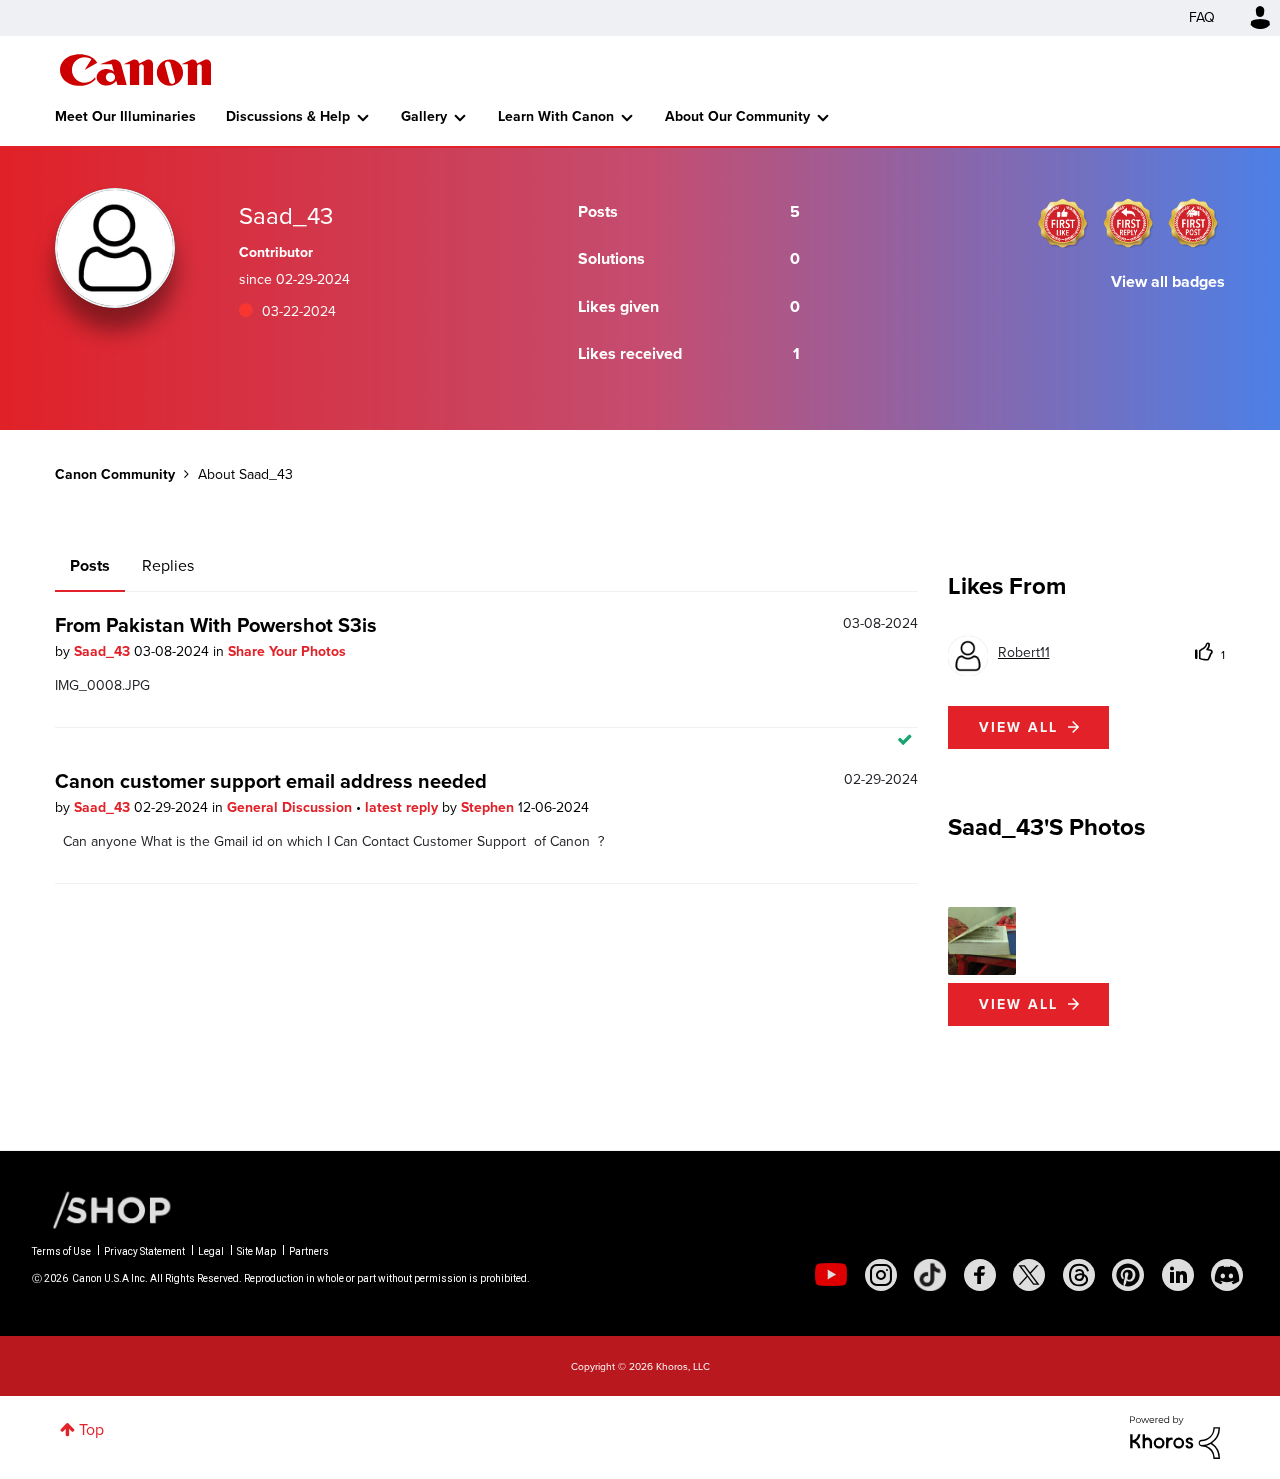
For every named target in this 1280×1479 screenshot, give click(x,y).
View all (1018, 727)
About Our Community (737, 116)
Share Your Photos (287, 651)
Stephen (489, 807)
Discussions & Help (288, 116)
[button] (982, 941)
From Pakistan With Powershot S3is (216, 625)
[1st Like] (1063, 223)
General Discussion (291, 807)
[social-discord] (1227, 1275)
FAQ (1202, 17)
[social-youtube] (831, 1275)
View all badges (1168, 281)
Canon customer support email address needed (271, 781)
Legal (211, 1251)
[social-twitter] (1029, 1275)
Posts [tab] (90, 565)
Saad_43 (104, 651)
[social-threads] (1079, 1275)
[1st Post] (1193, 223)
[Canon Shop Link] (102, 1209)
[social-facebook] (980, 1275)
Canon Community (135, 70)
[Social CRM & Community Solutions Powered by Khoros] (1175, 1435)
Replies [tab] (168, 565)
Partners (309, 1251)
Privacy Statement (144, 1251)
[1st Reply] (1128, 223)
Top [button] (91, 1429)
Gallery (424, 116)
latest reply (403, 807)
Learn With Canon (556, 116)
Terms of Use (61, 1251)
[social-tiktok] (930, 1275)
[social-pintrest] (1128, 1275)
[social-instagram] (881, 1275)
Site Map (256, 1251)
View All (1018, 1004)
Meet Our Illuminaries (125, 116)
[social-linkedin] (1178, 1275)
